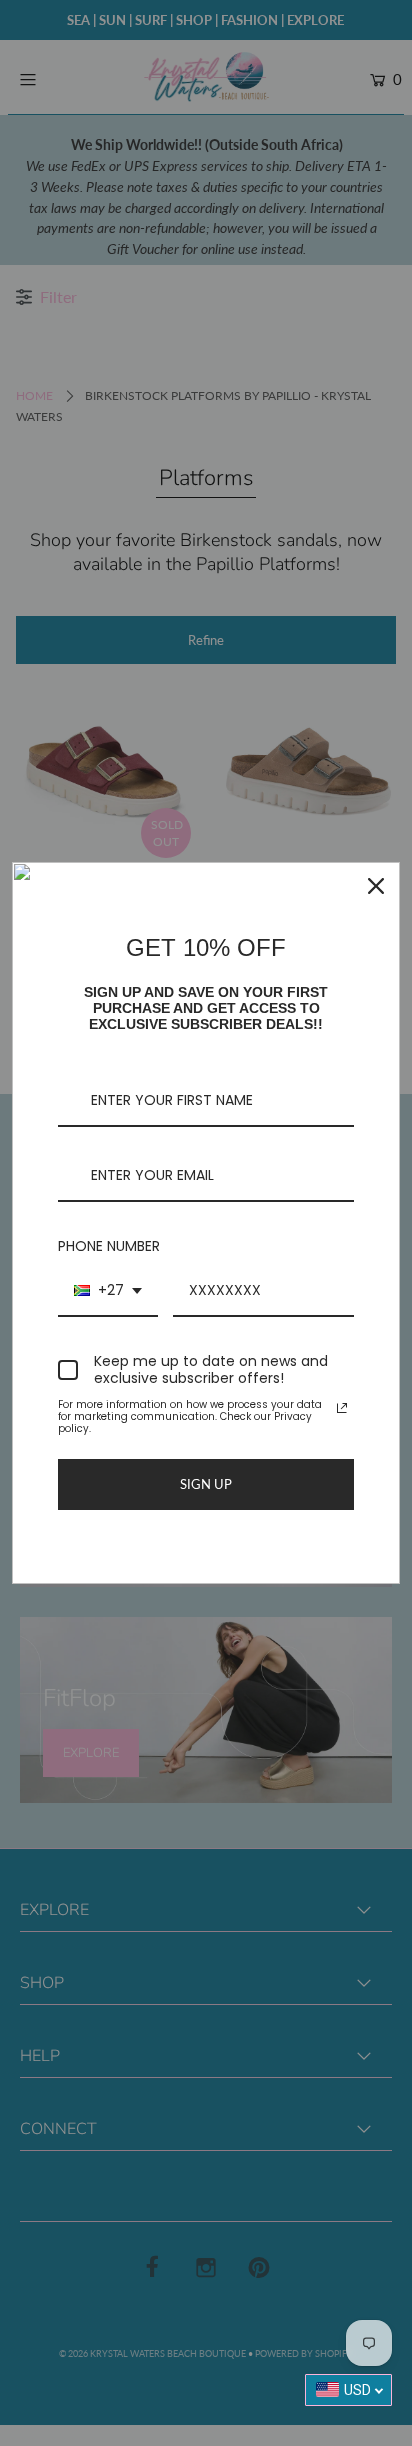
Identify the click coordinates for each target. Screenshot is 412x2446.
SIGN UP (206, 1484)
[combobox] (108, 1291)
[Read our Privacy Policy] (342, 1408)
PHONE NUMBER (109, 1246)
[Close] (376, 886)
